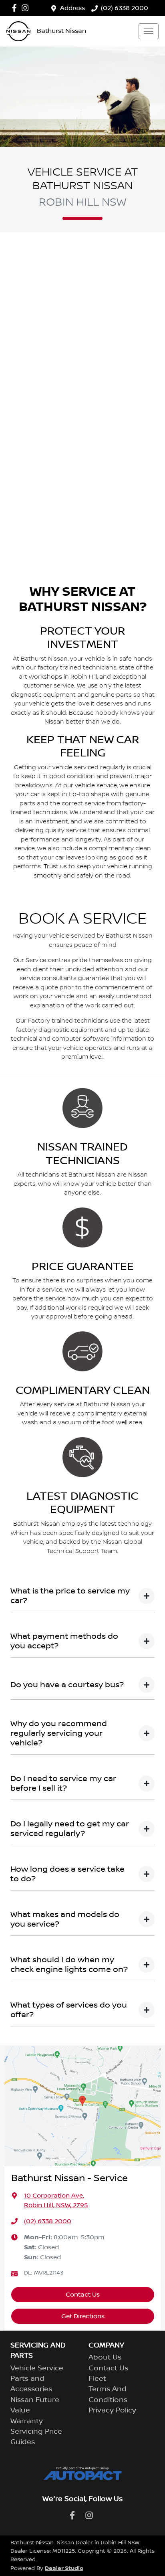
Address (72, 8)
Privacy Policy (112, 2410)
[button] (149, 31)
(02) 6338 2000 (125, 8)
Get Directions (83, 2316)
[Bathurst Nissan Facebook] (16, 8)
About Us (105, 2358)
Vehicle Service (37, 2368)
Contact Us (83, 2295)
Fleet (97, 2379)
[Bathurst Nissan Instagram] (27, 8)
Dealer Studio (64, 2568)
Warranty (27, 2421)
